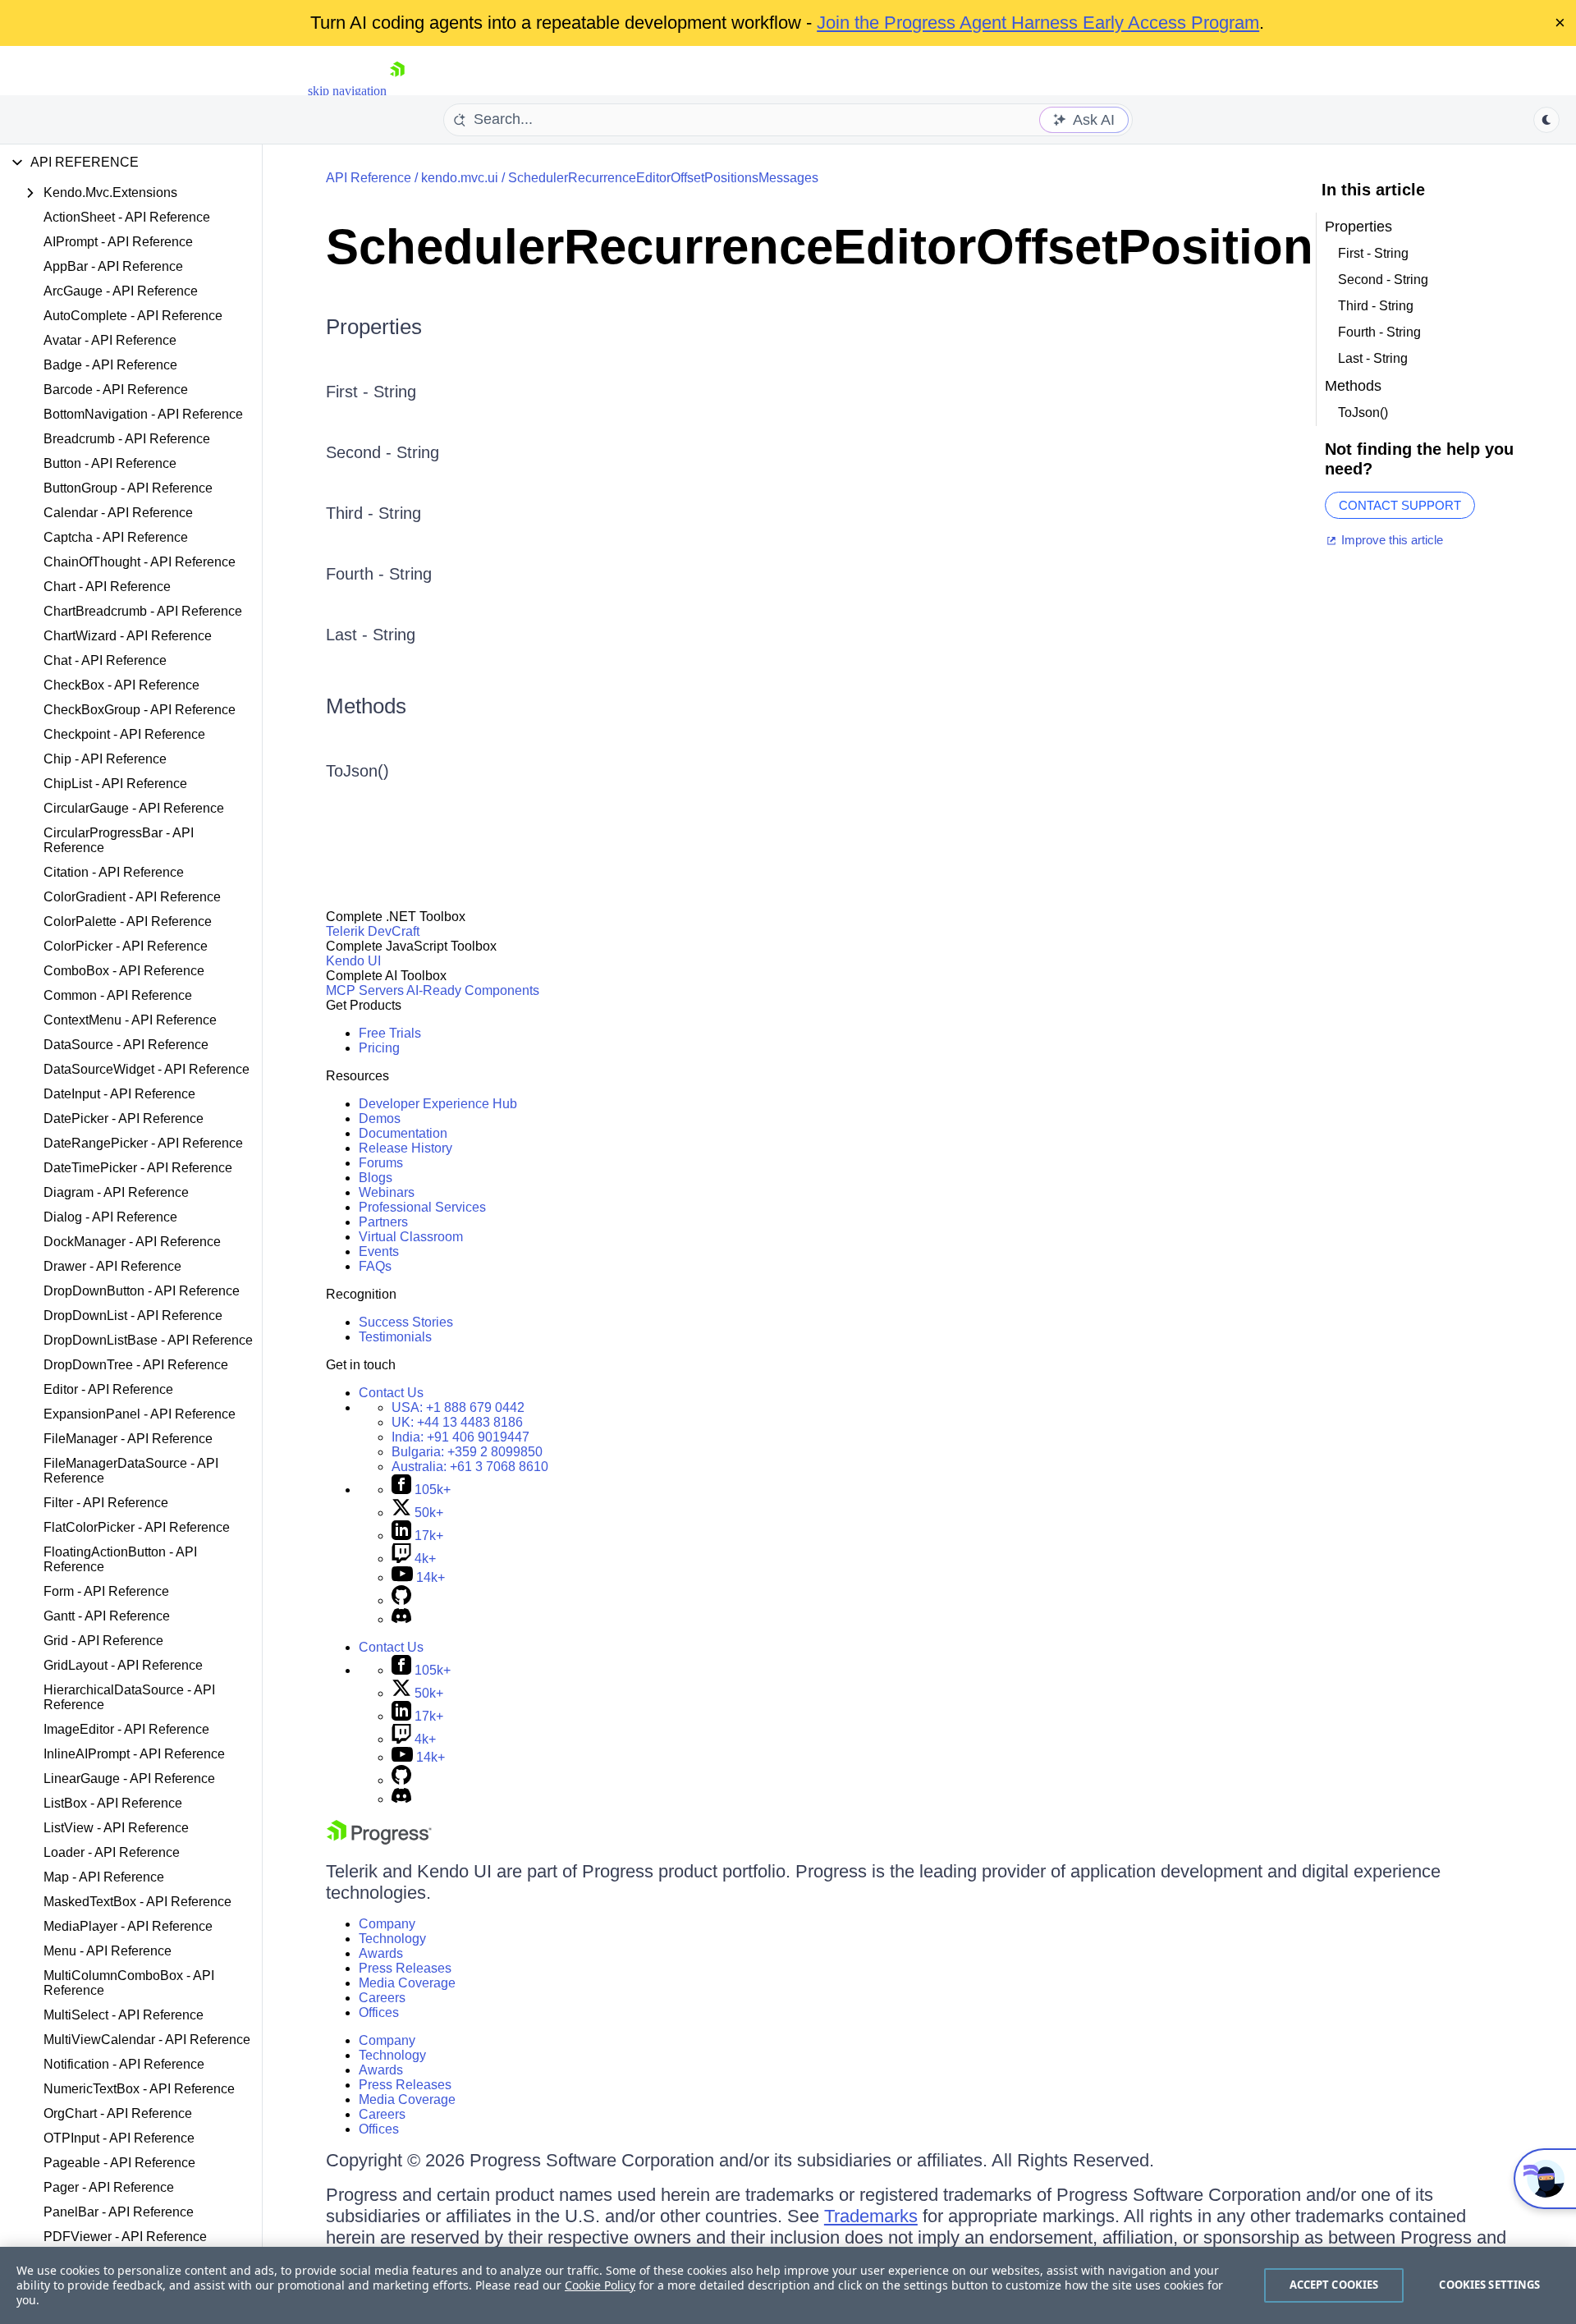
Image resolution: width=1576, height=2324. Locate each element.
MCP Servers (365, 990)
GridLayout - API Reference (123, 1665)
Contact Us (391, 1393)
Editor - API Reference (108, 1389)
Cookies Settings (1489, 2285)
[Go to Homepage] (397, 91)
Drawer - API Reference (112, 1266)
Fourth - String (379, 574)
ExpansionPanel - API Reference (140, 1414)
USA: (458, 1407)
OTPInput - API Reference (119, 2138)
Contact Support (1400, 505)
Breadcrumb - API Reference (127, 439)
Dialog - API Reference (110, 1217)
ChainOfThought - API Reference (140, 562)
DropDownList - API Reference (133, 1316)
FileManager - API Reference (128, 1439)
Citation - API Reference (114, 872)
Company (387, 1924)
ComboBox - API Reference (124, 971)
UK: (457, 1422)
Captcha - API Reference (116, 537)
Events (379, 1251)
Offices (379, 2012)
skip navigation (347, 91)
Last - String (371, 635)
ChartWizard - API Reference (128, 636)
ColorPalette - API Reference (128, 921)
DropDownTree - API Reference (136, 1365)
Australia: (470, 1467)
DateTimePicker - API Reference (138, 1168)
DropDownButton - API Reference (142, 1291)
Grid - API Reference (103, 1641)
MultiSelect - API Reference (124, 2015)
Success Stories (406, 1322)
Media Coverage (407, 1983)
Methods (366, 706)
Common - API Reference (118, 995)
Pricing (379, 1048)
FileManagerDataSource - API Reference (131, 1471)
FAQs (375, 1266)
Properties (374, 327)
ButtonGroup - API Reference (128, 488)
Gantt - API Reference (107, 1616)
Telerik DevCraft (373, 931)
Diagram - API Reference (116, 1192)
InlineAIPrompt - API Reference (134, 1754)
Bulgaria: (467, 1452)
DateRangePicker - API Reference (143, 1143)
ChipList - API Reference (115, 784)
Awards (381, 1953)
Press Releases (405, 1968)
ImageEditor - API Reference (126, 1729)
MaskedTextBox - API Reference (137, 1902)
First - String (371, 392)
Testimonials (395, 1337)
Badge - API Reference (110, 365)
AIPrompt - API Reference (118, 242)
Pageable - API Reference (119, 2163)
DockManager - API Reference (132, 1242)
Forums (381, 1163)
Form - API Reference (106, 1591)
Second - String (383, 452)
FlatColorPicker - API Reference (137, 1527)
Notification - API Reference (124, 2064)
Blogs (376, 1178)
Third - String (373, 513)
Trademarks (871, 2216)
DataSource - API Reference (126, 1045)
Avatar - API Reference (110, 340)
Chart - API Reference (107, 587)
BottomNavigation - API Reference (143, 414)
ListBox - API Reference (113, 1803)
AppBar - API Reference (113, 266)
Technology (392, 1939)
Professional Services (422, 1207)
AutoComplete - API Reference (133, 316)
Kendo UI (353, 961)
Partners (383, 1222)
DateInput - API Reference (119, 1094)
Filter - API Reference (106, 1503)
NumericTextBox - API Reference (139, 2089)
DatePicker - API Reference (124, 1118)
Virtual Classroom (411, 1237)
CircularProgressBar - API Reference (119, 840)
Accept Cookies (1334, 2285)
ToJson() (357, 771)
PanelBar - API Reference (119, 2212)
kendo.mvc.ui (460, 178)
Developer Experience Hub (438, 1104)
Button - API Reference (110, 463)
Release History (405, 1148)
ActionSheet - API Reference (127, 217)
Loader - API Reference (112, 1852)
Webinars (387, 1192)
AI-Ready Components (473, 990)
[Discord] (401, 1619)
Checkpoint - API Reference (124, 734)
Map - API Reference (104, 1877)
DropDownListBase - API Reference (148, 1340)
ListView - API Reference (116, 1828)
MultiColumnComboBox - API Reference (129, 1983)
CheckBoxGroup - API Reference (140, 710)
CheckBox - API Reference (121, 685)
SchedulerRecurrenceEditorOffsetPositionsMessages (663, 178)
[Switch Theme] (1546, 120)
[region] (788, 2285)
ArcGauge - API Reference (121, 291)
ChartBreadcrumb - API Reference (143, 611)
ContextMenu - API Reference (130, 1020)
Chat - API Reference (105, 660)
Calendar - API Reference (118, 513)
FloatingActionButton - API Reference (120, 1559)
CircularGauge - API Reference (134, 808)
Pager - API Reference (109, 2187)
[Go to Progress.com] (379, 1840)
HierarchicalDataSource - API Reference (129, 1697)
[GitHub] (401, 1600)
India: (460, 1437)
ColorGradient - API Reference (132, 897)
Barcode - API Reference (116, 390)
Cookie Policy (600, 2285)
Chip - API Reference (105, 759)
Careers (382, 1998)
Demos (380, 1118)
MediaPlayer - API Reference (128, 1926)
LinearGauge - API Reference (129, 1779)
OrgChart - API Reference (118, 2113)
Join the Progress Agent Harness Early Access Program (1038, 23)
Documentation (403, 1133)
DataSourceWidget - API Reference (147, 1069)
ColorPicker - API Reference (126, 946)
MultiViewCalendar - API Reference (147, 2040)
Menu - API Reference (108, 1951)
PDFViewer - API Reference (125, 2237)
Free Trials (390, 1033)
